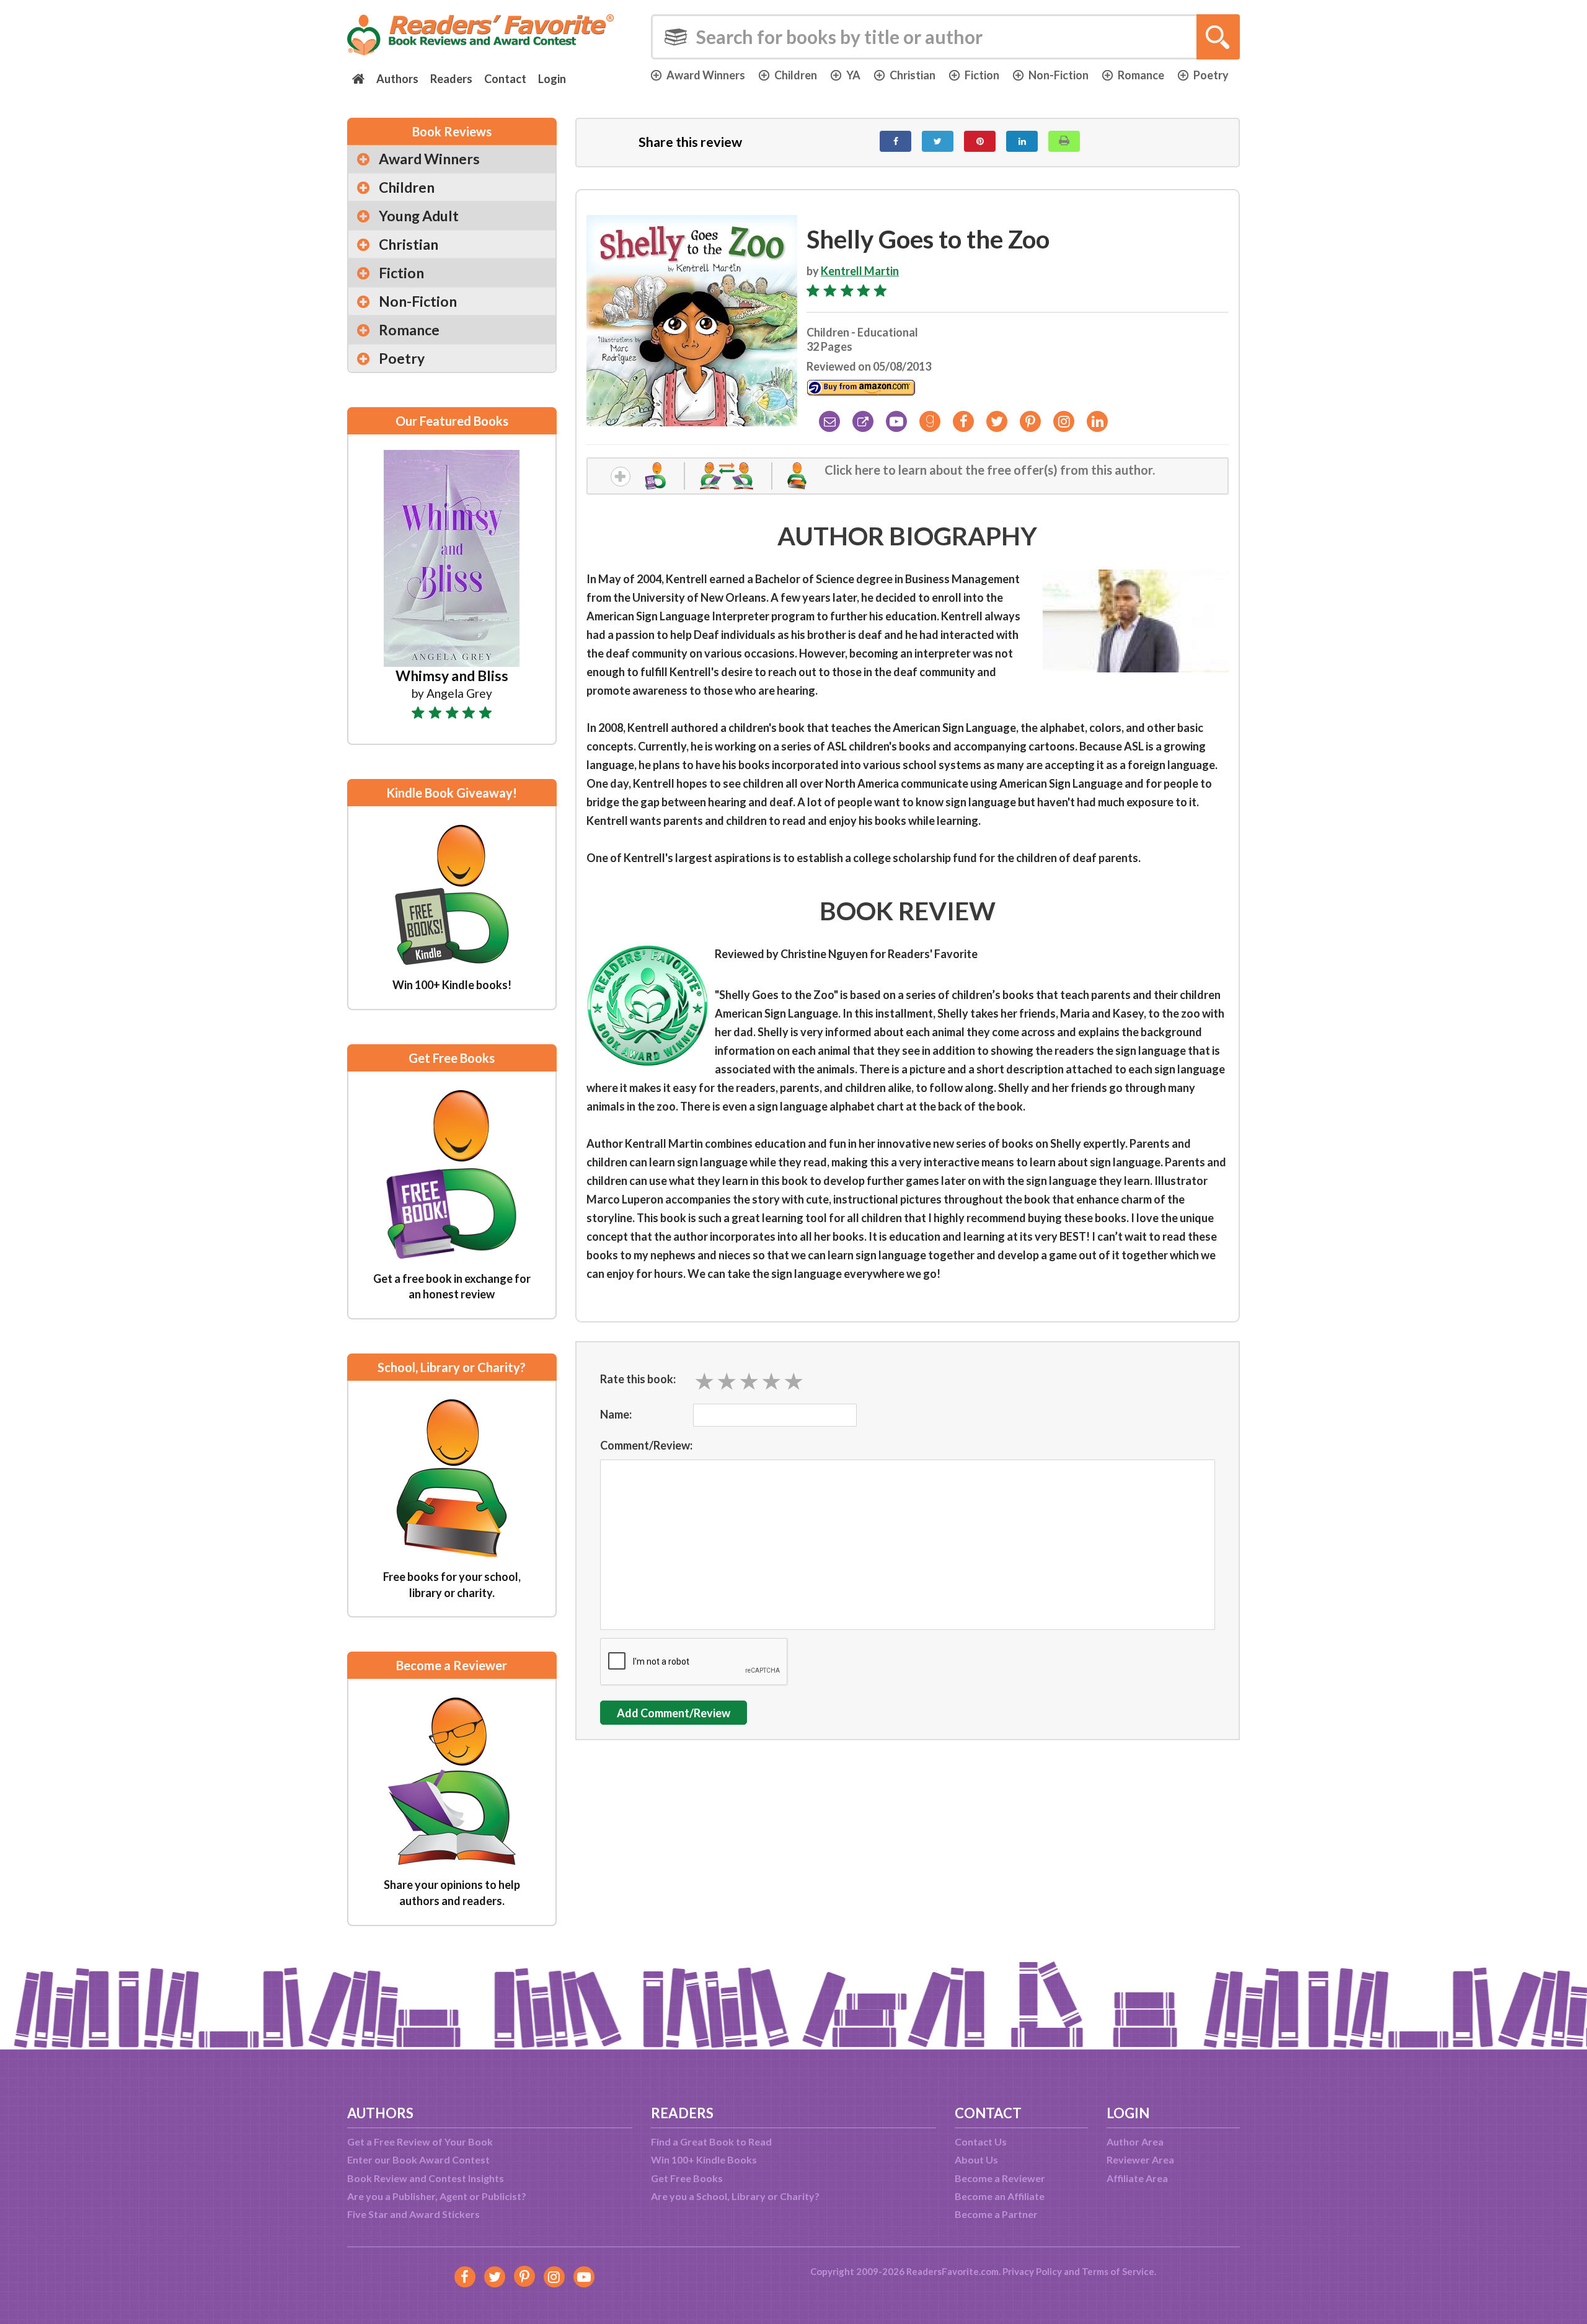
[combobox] (945, 37)
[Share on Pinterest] (980, 141)
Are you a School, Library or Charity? (735, 2196)
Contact (505, 79)
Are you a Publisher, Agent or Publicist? (437, 2196)
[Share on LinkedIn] (1022, 141)
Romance (1141, 75)
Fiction (982, 75)
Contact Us (981, 2141)
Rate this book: (638, 1379)
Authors (397, 79)
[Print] (1064, 141)
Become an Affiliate (1000, 2196)
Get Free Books (687, 2178)
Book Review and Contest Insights (426, 2178)
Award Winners (706, 75)
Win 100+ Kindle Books (704, 2159)
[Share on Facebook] (895, 141)
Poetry (1211, 75)
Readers (451, 79)
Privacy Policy (1032, 2271)
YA (853, 75)
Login (552, 79)
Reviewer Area (1140, 2159)
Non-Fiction (1059, 75)
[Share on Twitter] (938, 141)
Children (796, 75)
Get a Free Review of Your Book (420, 2141)
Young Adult (419, 216)
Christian (913, 75)
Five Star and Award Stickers (413, 2214)
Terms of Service (1118, 2271)
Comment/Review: (646, 1445)
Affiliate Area (1137, 2178)
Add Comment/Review (674, 1713)
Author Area (1135, 2141)
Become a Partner (996, 2214)
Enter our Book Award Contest (418, 2159)
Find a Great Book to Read (711, 2141)
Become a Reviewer (1000, 2178)
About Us (976, 2159)
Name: (616, 1414)
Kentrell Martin (860, 271)
